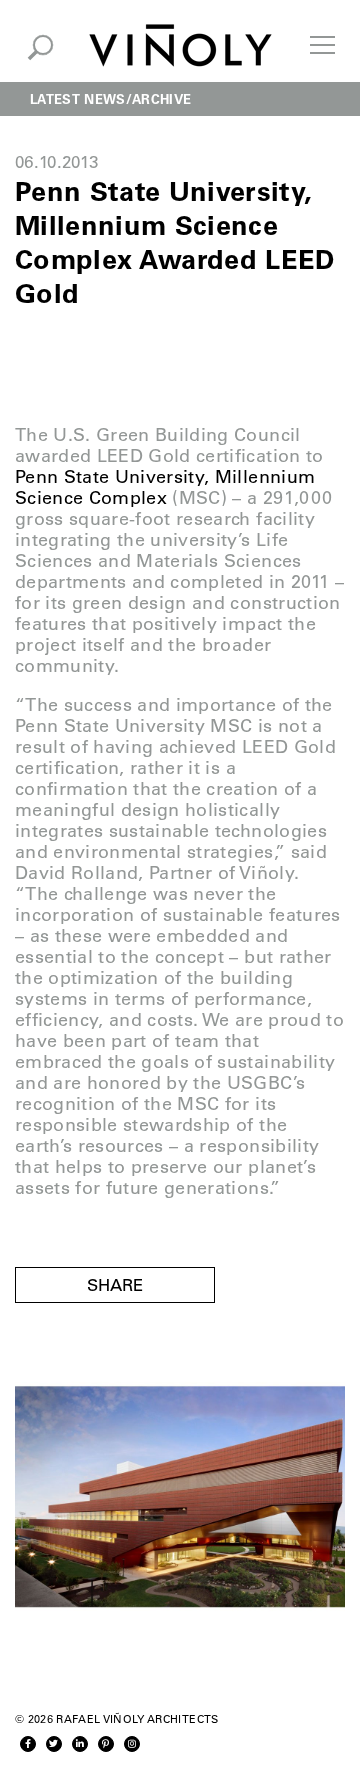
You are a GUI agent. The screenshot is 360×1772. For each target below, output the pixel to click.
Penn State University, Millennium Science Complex (165, 487)
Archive (161, 98)
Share (115, 1285)
